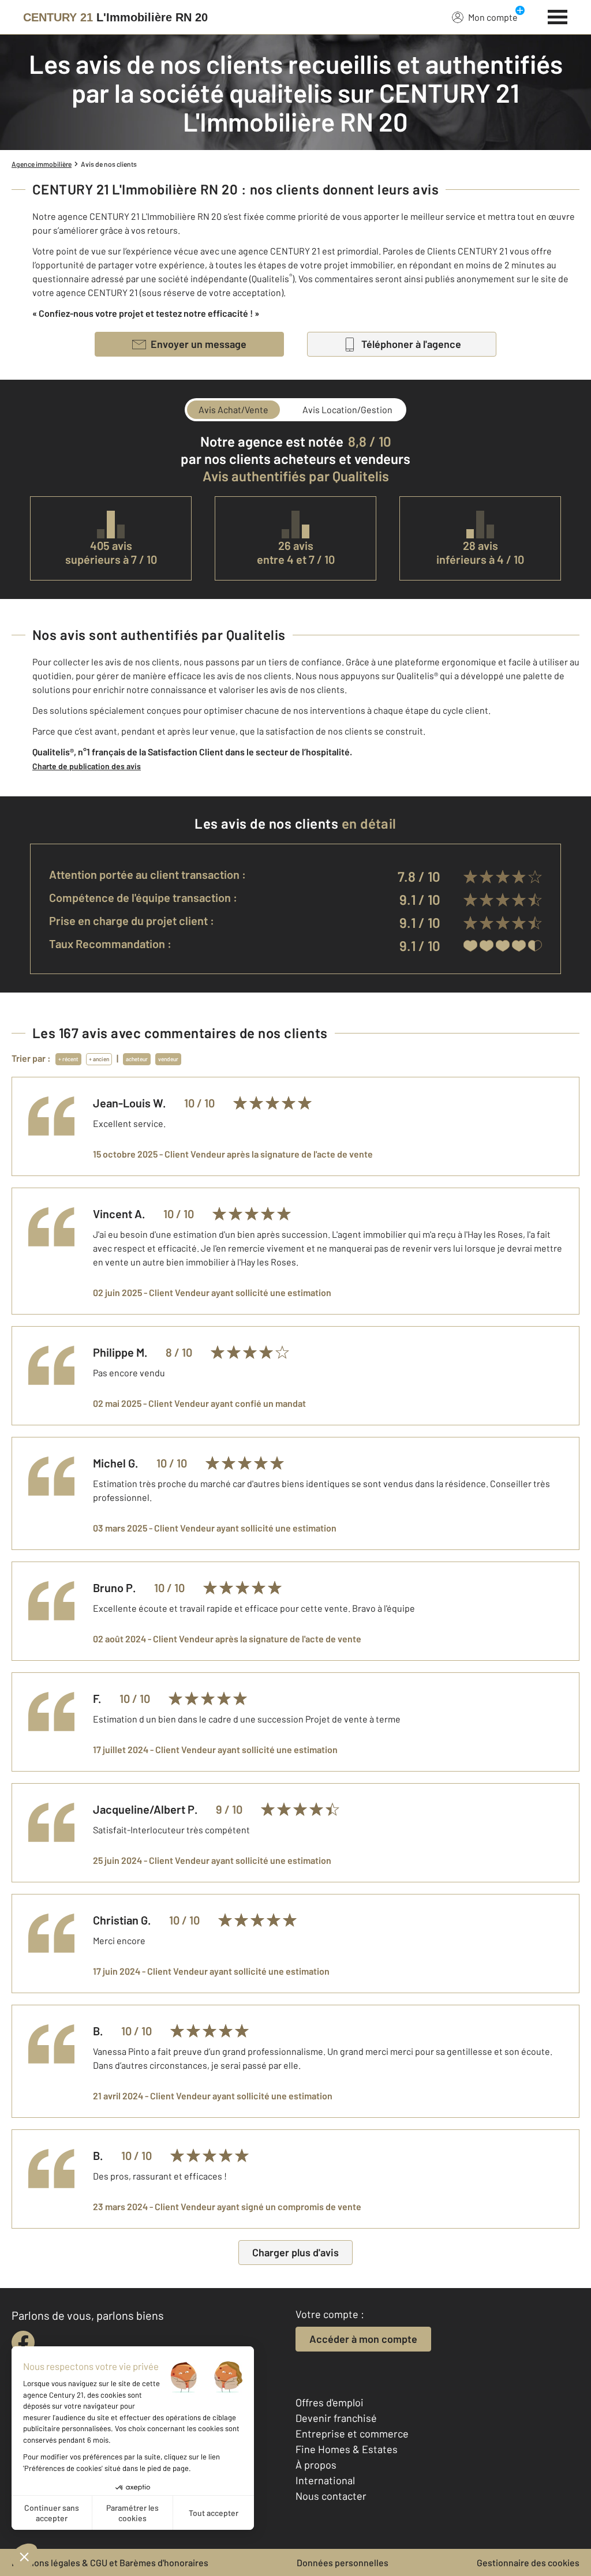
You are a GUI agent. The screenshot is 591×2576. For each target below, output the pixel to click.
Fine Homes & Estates (347, 2449)
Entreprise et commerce (352, 2433)
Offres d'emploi (330, 2402)
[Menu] (558, 16)
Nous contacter (331, 2496)
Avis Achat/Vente (233, 409)
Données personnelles (343, 2562)
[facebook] (23, 2342)
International (325, 2480)
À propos (316, 2465)
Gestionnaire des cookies (528, 2562)
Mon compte (493, 17)
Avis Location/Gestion (347, 409)
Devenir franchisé (336, 2418)
